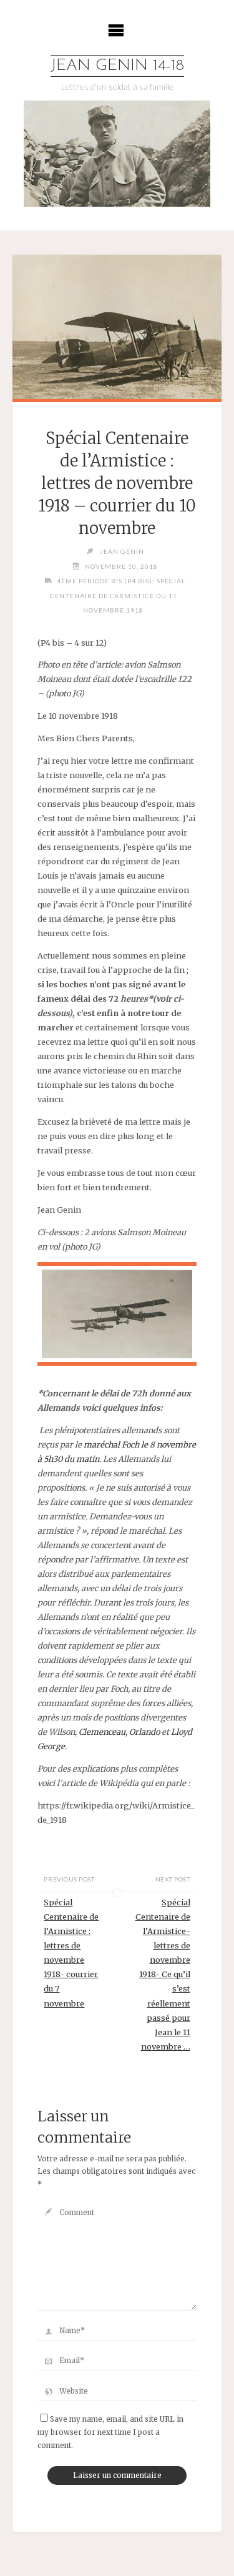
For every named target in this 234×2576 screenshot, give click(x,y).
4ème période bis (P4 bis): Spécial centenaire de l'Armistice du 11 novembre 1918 (118, 595)
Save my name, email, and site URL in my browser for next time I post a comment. (110, 2432)
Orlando (144, 1732)
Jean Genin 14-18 (117, 66)
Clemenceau (102, 1732)
